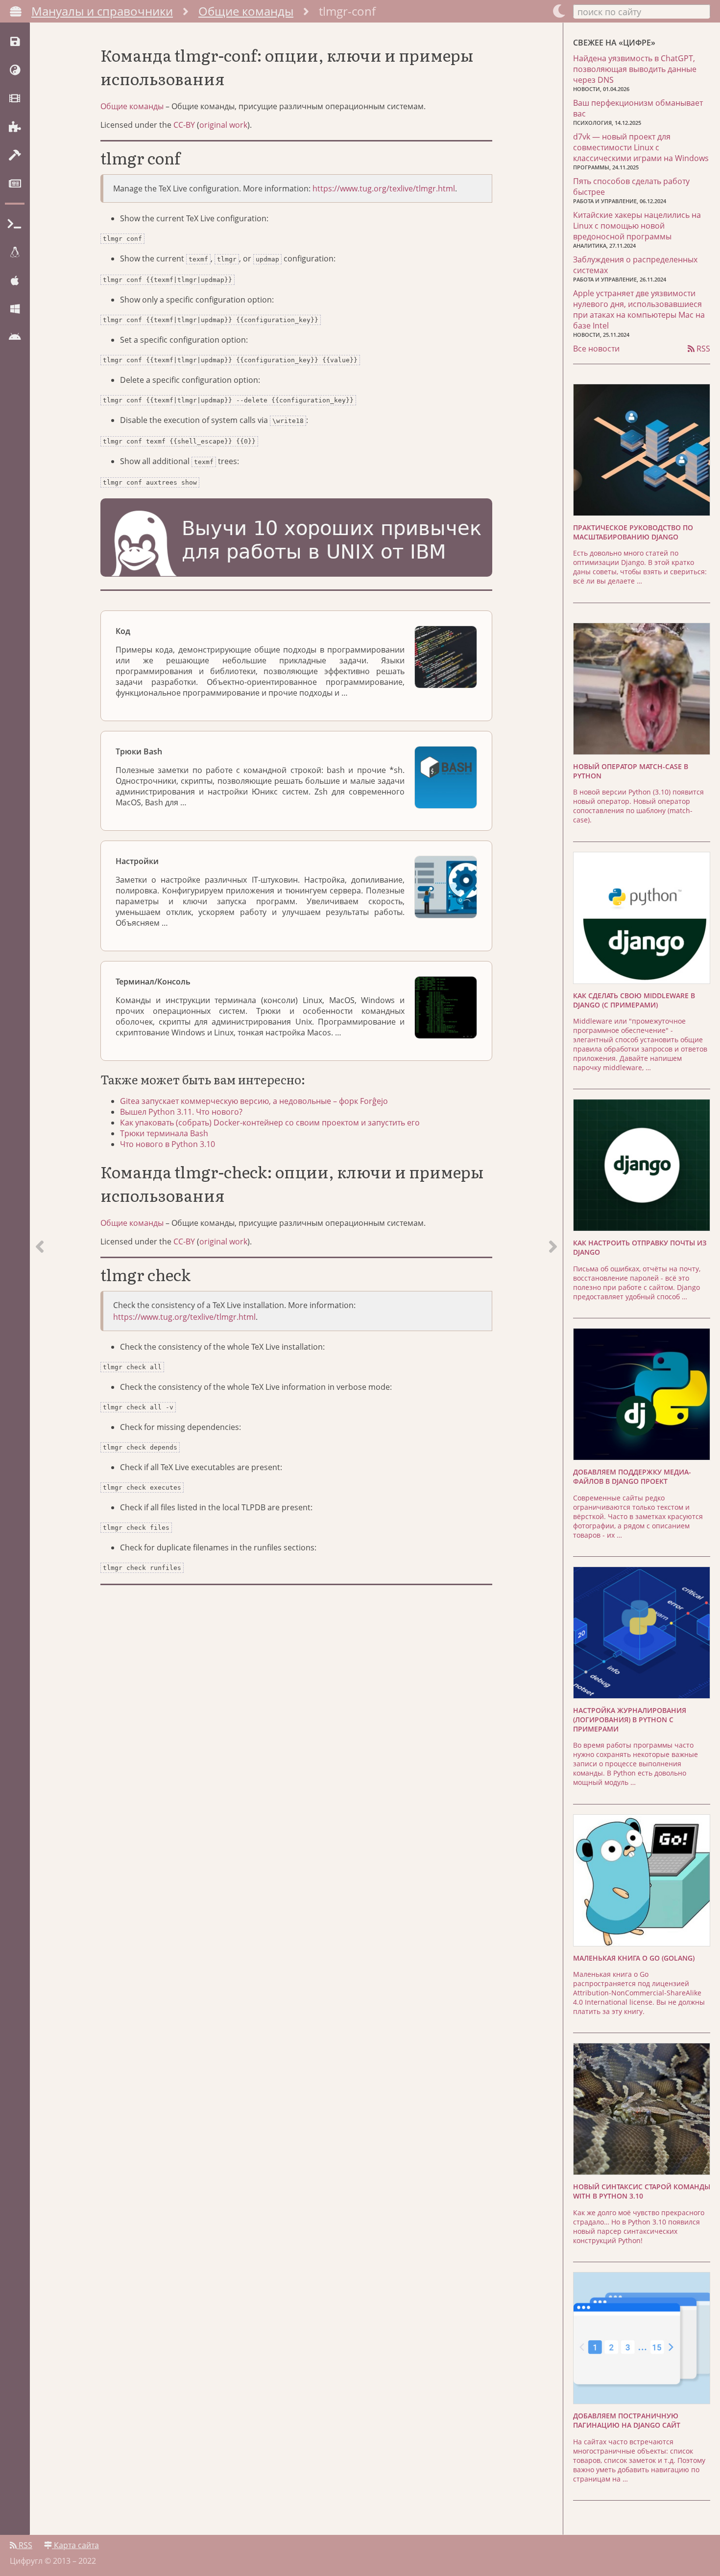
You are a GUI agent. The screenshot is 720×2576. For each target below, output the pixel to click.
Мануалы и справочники (102, 11)
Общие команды (246, 11)
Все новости (596, 349)
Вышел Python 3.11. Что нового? (181, 1112)
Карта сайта (75, 2545)
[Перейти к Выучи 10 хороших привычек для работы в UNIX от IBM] (296, 539)
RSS (702, 349)
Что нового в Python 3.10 (168, 1144)
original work (223, 125)
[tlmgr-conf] (553, 1279)
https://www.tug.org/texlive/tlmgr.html (384, 188)
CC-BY (184, 125)
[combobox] (642, 11)
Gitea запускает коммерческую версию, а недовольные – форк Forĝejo (254, 1101)
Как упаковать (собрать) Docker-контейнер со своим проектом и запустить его (270, 1123)
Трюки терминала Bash (164, 1133)
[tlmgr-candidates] (40, 1279)
